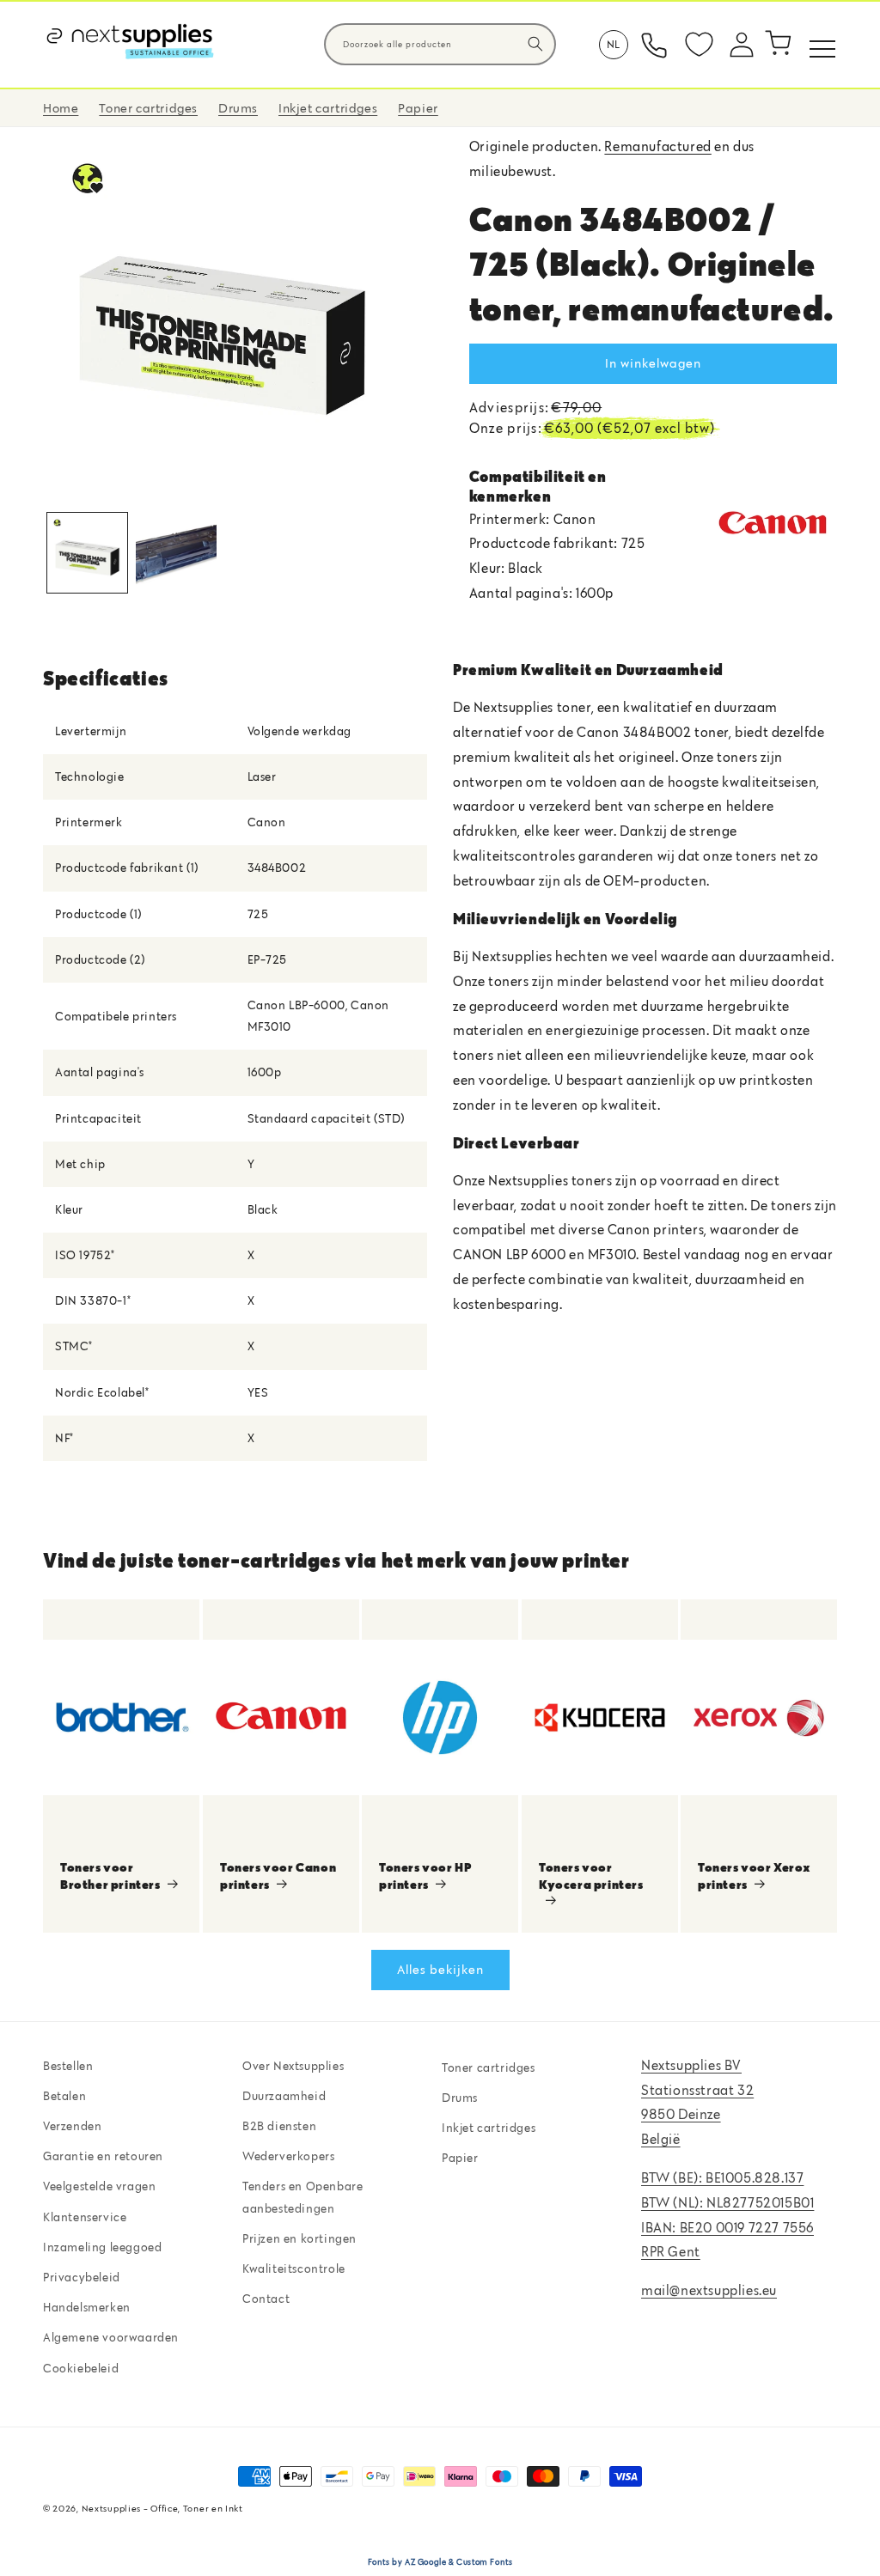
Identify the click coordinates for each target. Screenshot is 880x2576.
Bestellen (68, 2066)
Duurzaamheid (284, 2096)
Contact (266, 2299)
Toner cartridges (489, 2067)
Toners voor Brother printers (110, 1876)
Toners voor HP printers (425, 1876)
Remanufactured (657, 146)
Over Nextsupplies (293, 2066)
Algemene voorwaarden (111, 2337)
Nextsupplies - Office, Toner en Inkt (162, 2508)
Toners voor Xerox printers (754, 1876)
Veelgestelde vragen (99, 2186)
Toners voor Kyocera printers (591, 1876)
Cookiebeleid (81, 2368)
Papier (460, 2158)
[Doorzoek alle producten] (535, 44)
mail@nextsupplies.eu (709, 2290)
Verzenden (72, 2126)
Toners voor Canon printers (278, 1876)
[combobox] (440, 44)
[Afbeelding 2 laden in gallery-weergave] (176, 553)
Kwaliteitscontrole (294, 2268)
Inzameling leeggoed (102, 2247)
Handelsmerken (87, 2307)
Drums (460, 2098)
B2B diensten (279, 2126)
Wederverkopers (288, 2156)
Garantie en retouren (103, 2156)
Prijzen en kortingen (299, 2238)
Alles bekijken (440, 1969)
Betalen (64, 2096)
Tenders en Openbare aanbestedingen (302, 2197)
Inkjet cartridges (489, 2128)
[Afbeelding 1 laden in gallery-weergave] (87, 553)
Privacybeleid (82, 2277)
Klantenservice (85, 2217)
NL (614, 44)
